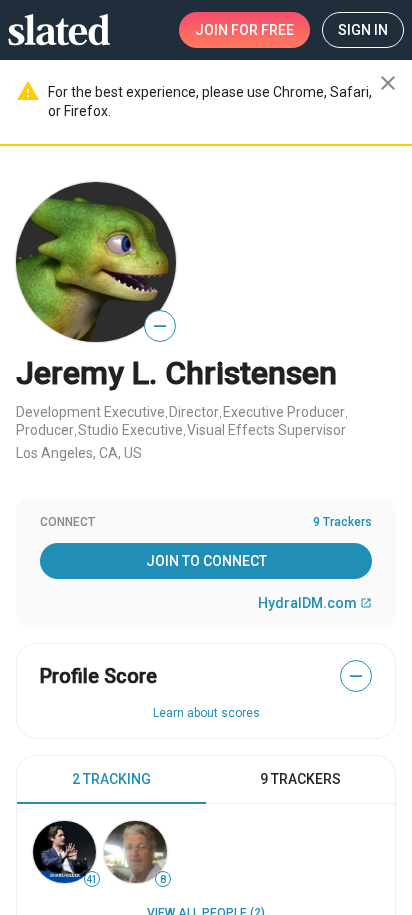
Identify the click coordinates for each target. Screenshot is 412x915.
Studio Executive (130, 430)
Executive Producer (284, 412)
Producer (45, 430)
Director (194, 412)
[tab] (111, 780)
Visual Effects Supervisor (266, 430)
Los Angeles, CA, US (79, 453)
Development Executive (90, 412)
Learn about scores (206, 713)
